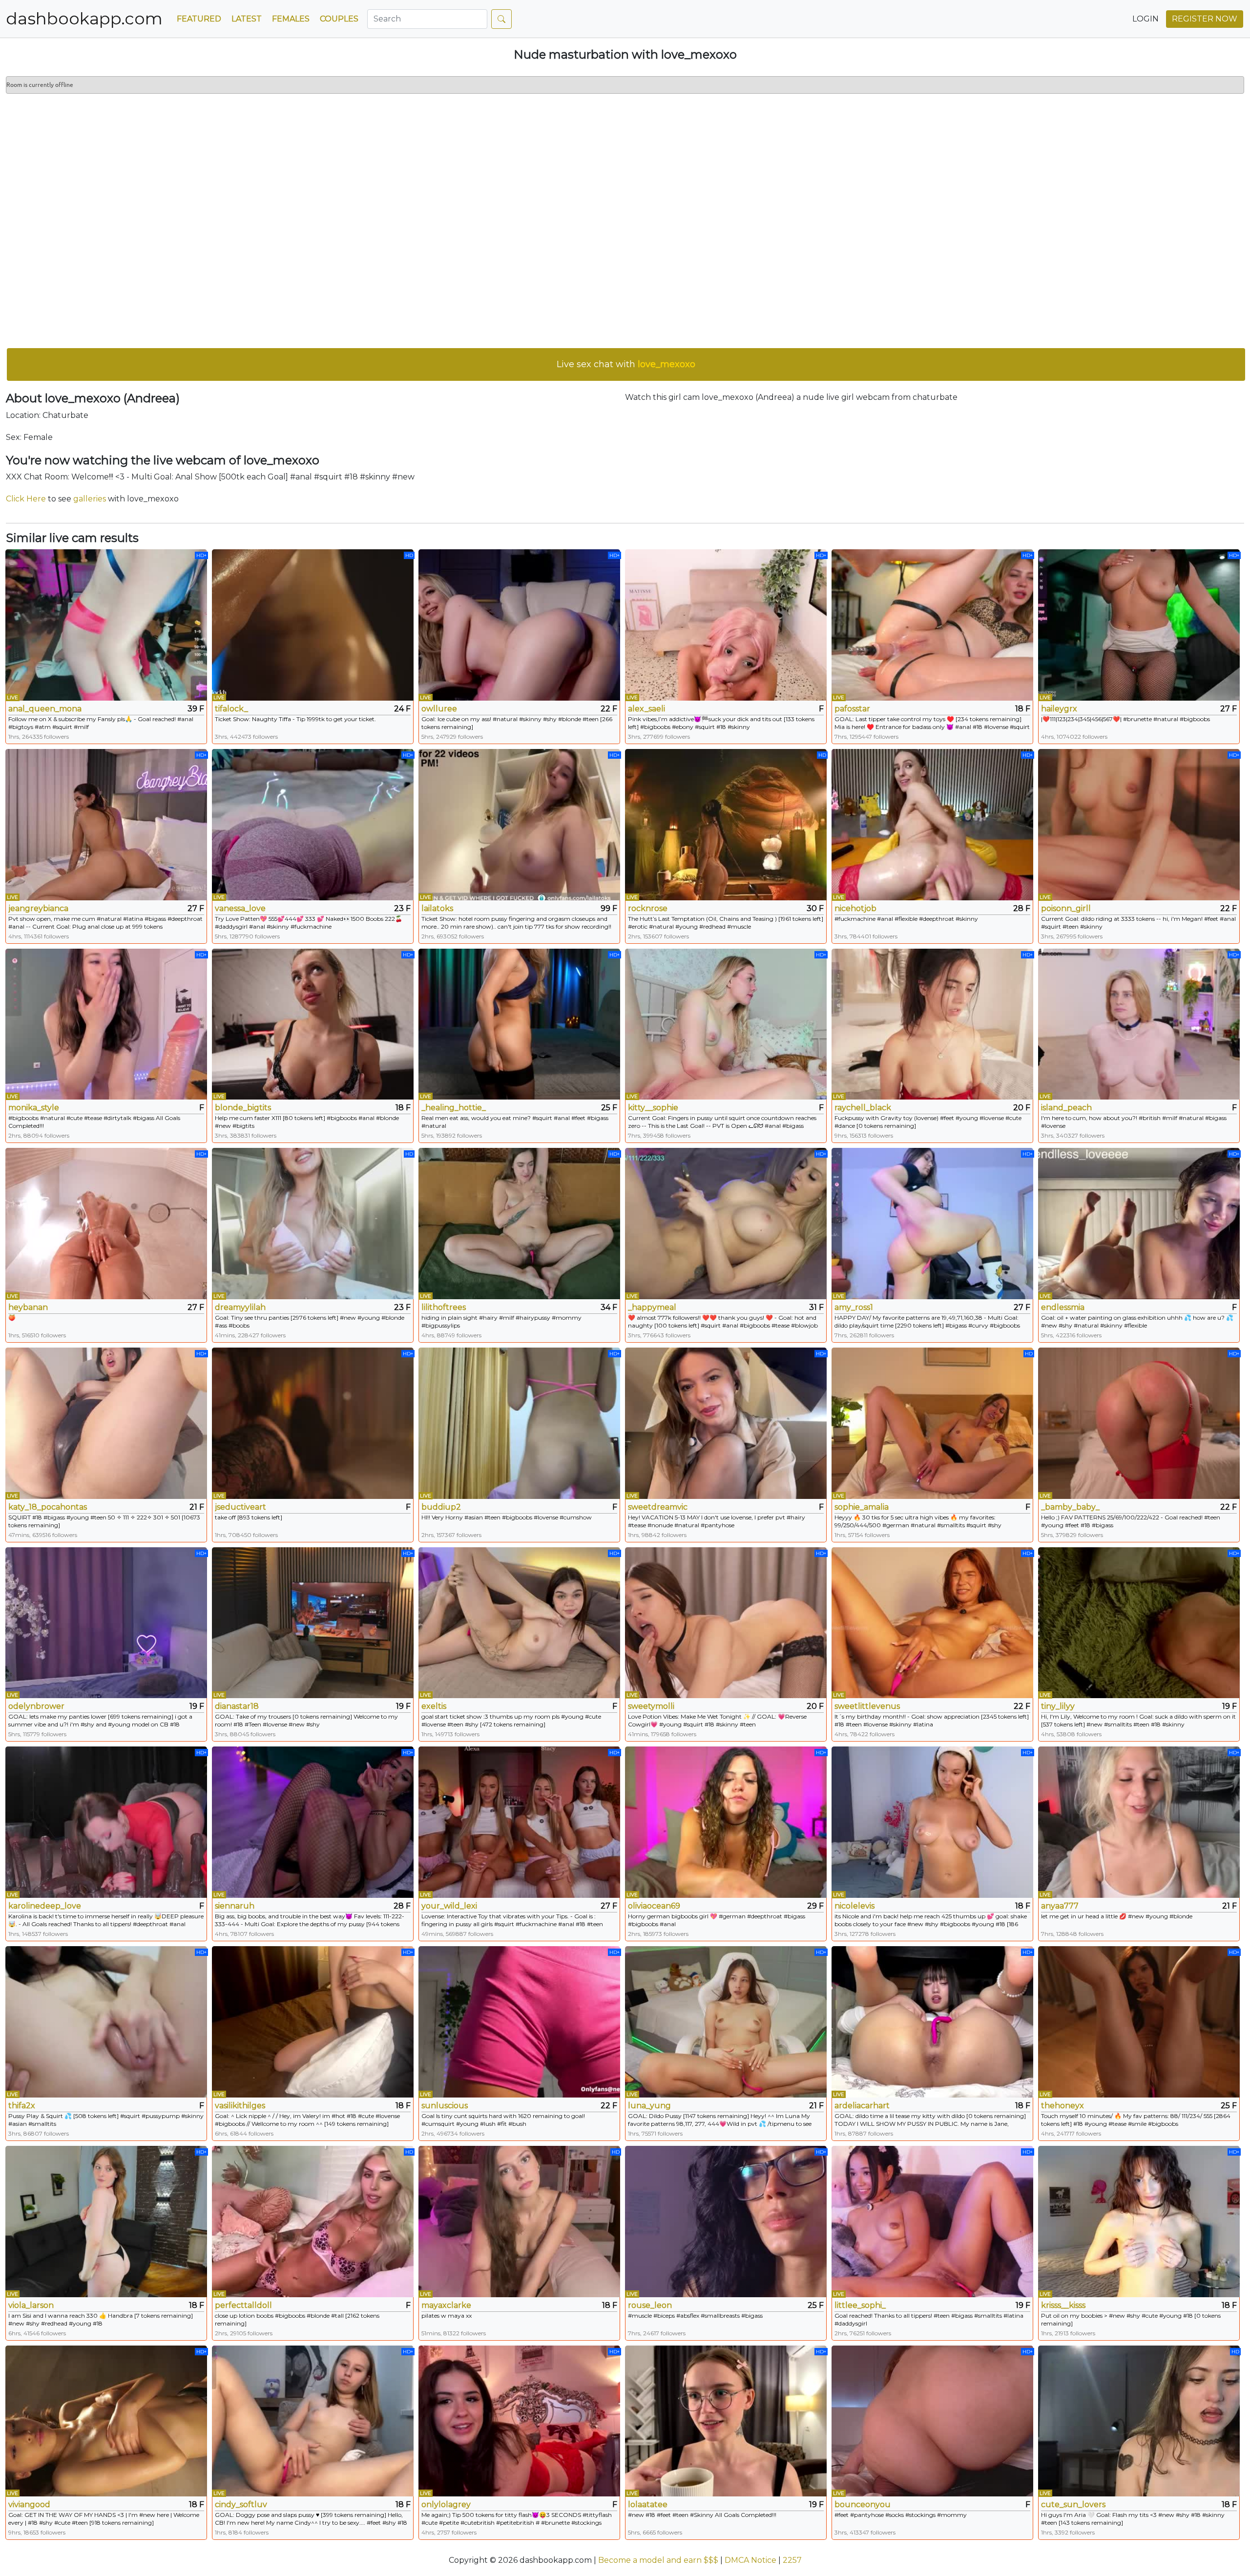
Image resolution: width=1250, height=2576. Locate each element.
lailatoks (437, 908)
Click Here (26, 499)
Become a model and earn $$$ (658, 2560)
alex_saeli (646, 709)
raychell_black (863, 1108)
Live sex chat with (626, 364)
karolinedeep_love (45, 1906)
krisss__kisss (1063, 2305)
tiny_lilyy (1058, 1706)
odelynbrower (36, 1706)
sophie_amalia (862, 1507)
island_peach (1066, 1108)
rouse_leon (650, 2305)
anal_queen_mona (45, 709)
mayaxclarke (446, 2305)
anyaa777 (1060, 1906)
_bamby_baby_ (1070, 1507)
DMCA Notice (750, 2560)
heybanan (28, 1307)
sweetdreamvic (658, 1507)
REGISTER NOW (1205, 19)
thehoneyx (1062, 2106)
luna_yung (649, 2106)
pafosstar (852, 709)
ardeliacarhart (862, 2106)
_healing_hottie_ (454, 1108)
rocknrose (648, 908)
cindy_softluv (241, 2504)
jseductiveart (240, 1507)
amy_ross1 (854, 1307)
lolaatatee (648, 2504)
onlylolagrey (446, 2504)
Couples (339, 19)
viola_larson (31, 2305)
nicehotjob (855, 908)
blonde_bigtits (243, 1108)
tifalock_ (231, 709)
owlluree (439, 709)
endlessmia (1063, 1307)
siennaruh (235, 1906)
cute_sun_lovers (1073, 2504)
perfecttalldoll (243, 2305)
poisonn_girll (1066, 908)
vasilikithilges (240, 2106)
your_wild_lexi (449, 1906)
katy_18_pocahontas (48, 1507)
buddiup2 (441, 1507)
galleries (90, 499)
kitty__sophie (653, 1108)
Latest (247, 19)
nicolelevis (854, 1906)
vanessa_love (240, 908)
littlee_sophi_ (860, 2305)
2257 (792, 2560)
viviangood (29, 2504)
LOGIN (1146, 19)
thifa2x (22, 2106)
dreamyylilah (240, 1307)
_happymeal (652, 1307)
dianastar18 (237, 1706)
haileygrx (1059, 709)
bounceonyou (863, 2504)
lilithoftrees (444, 1307)
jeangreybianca (38, 908)
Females (291, 19)
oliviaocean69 (654, 1906)
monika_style (34, 1108)
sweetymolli (651, 1706)
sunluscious (445, 2106)
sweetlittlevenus (867, 1706)
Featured (199, 19)
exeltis (434, 1706)
